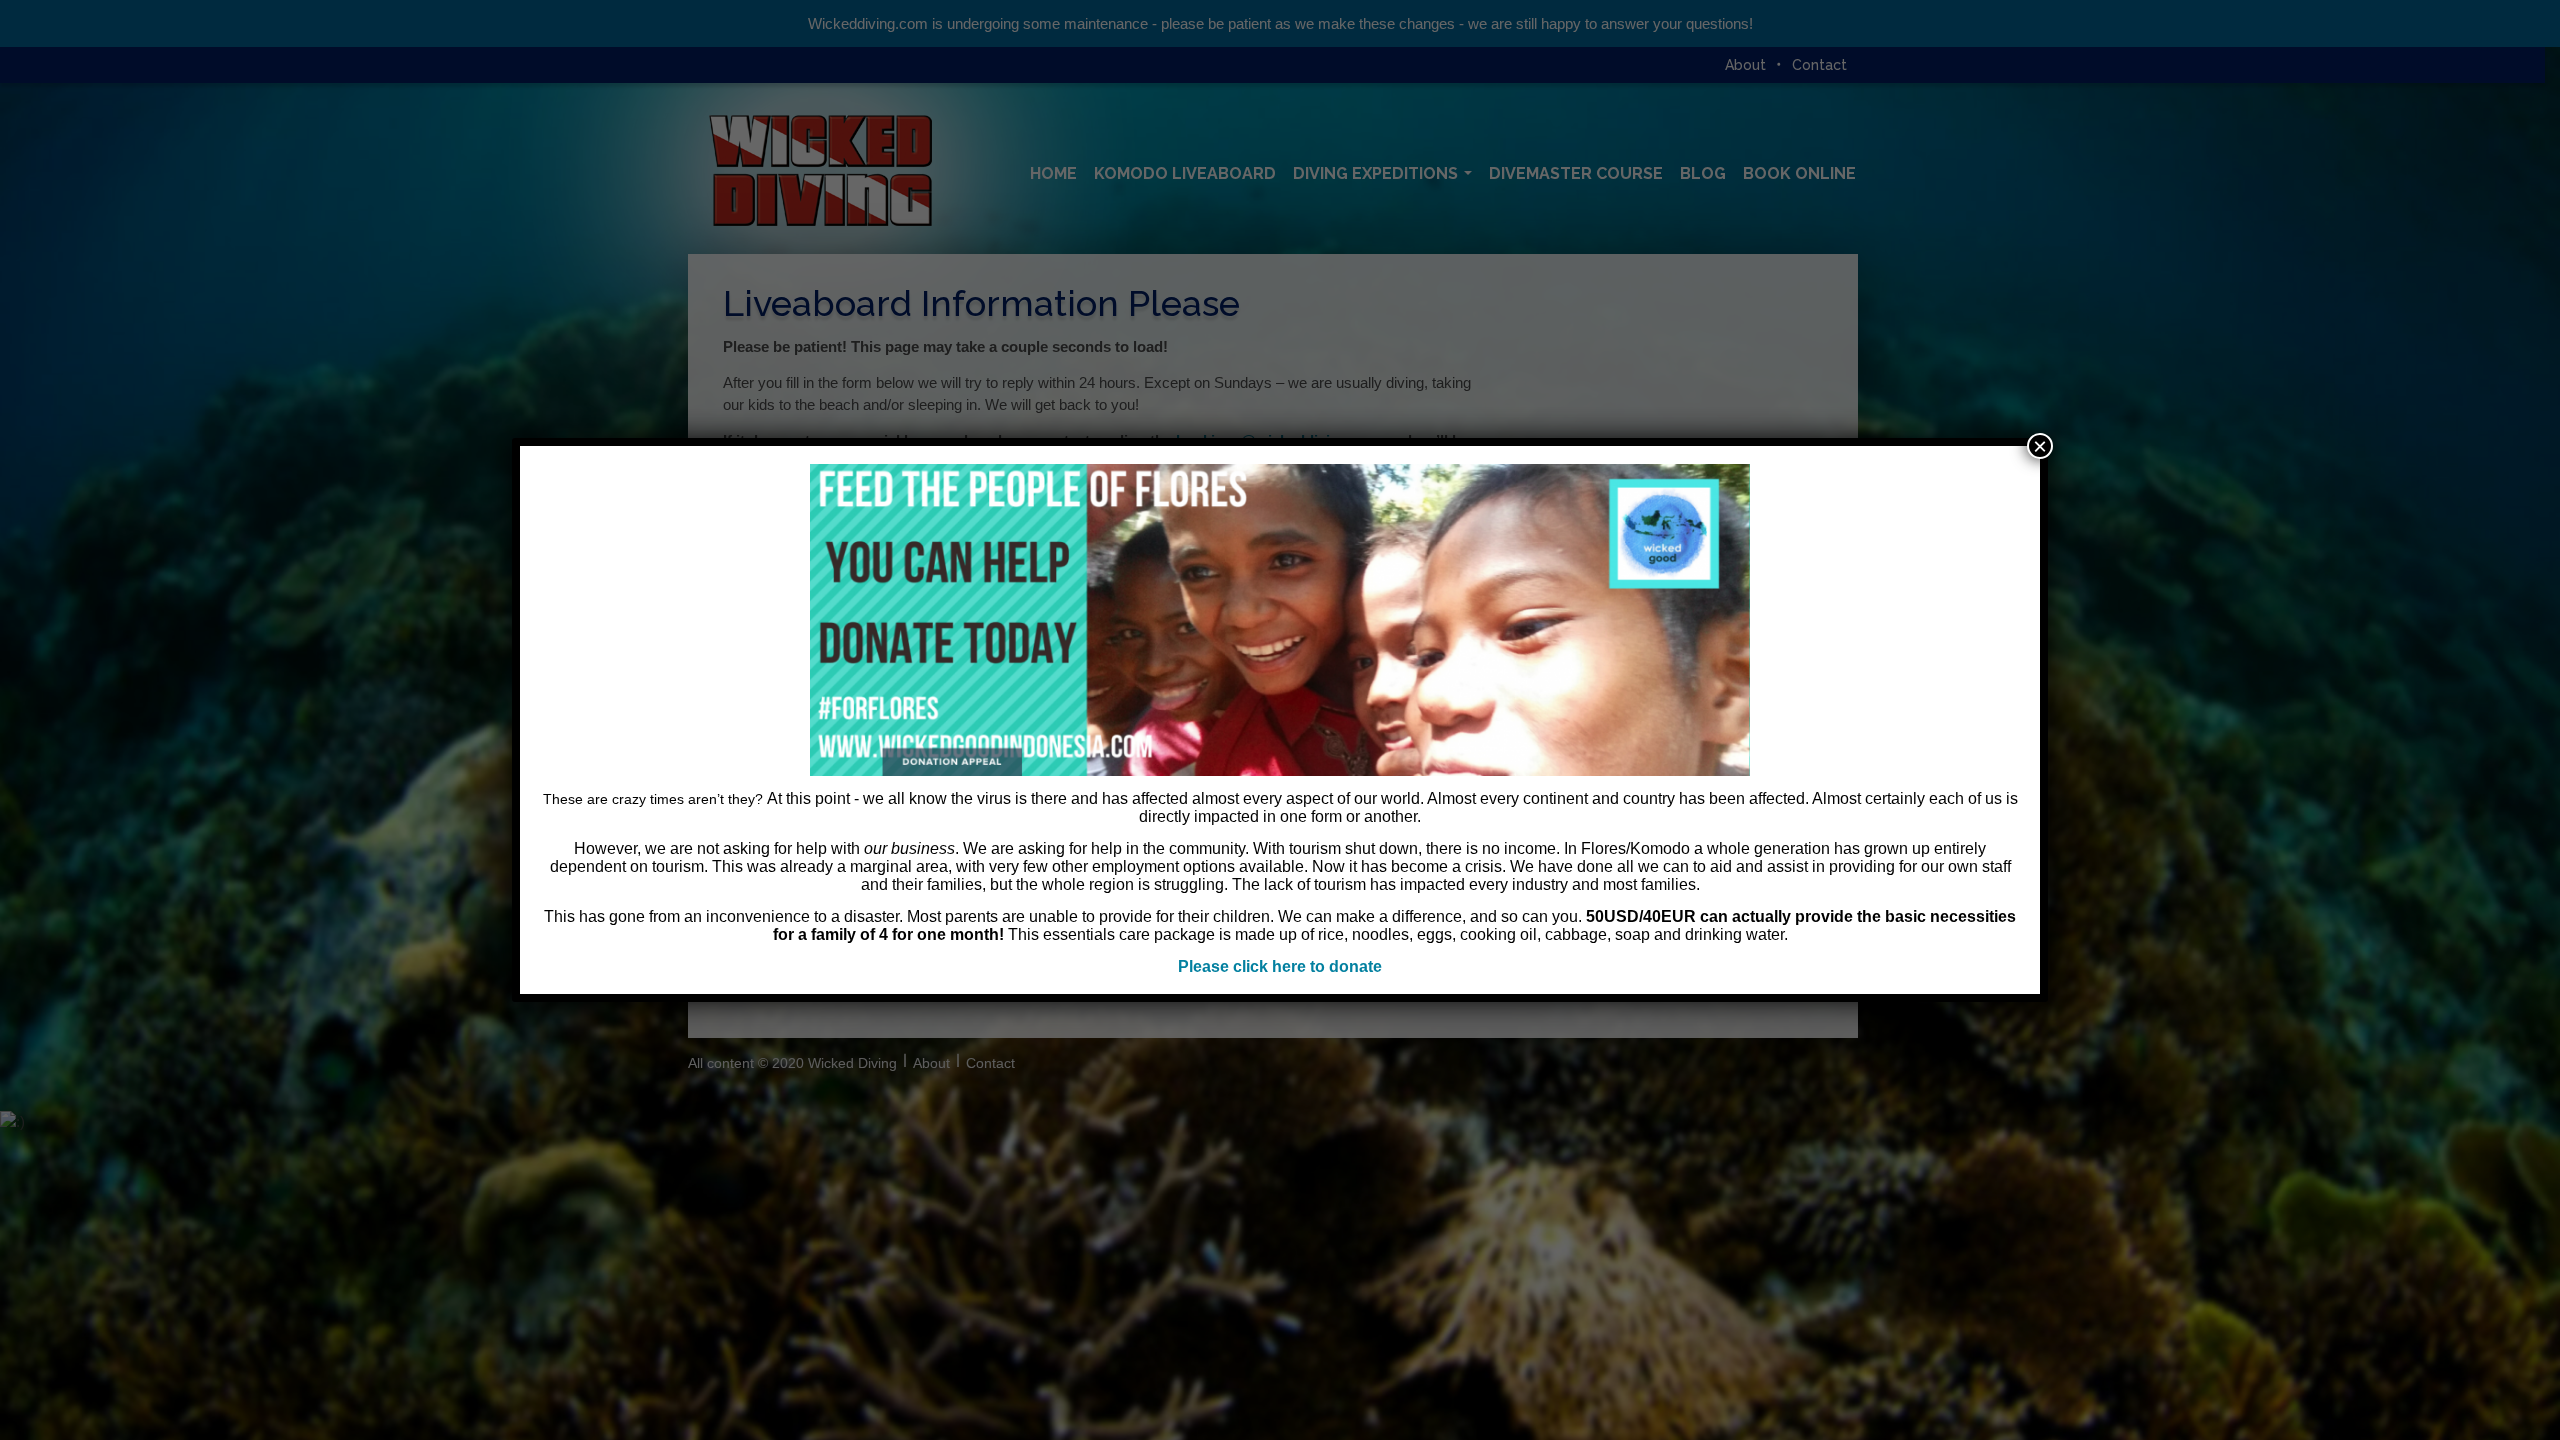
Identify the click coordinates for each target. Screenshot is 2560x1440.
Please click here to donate (1280, 966)
